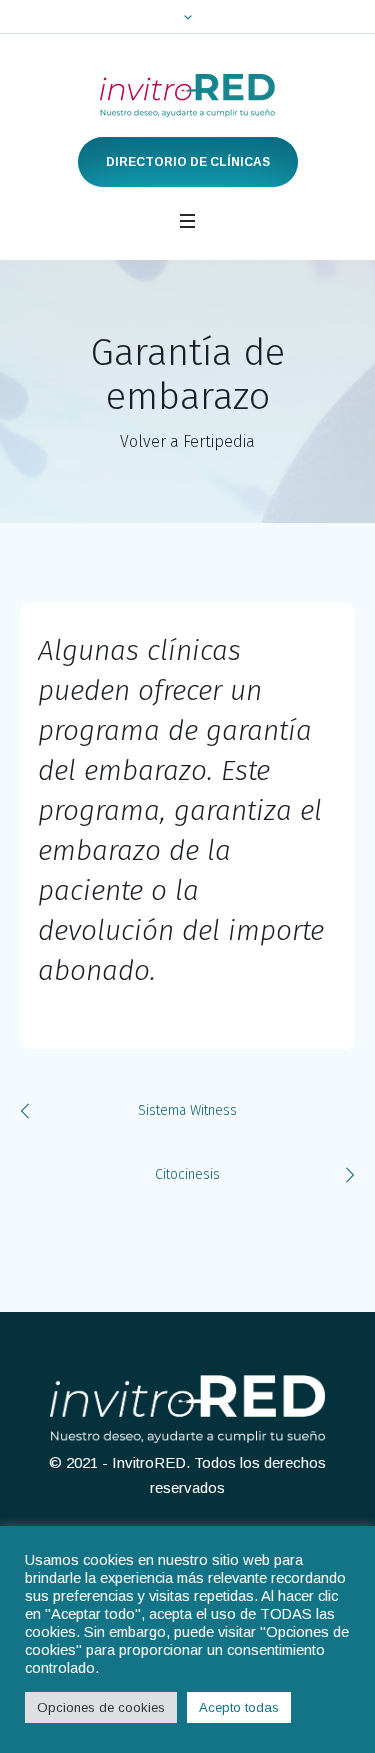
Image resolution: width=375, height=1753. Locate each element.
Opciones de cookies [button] (101, 1707)
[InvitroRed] (187, 95)
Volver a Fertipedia (187, 441)
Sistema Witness (187, 1110)
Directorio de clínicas (188, 162)
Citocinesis (187, 1174)
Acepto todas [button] (239, 1707)
